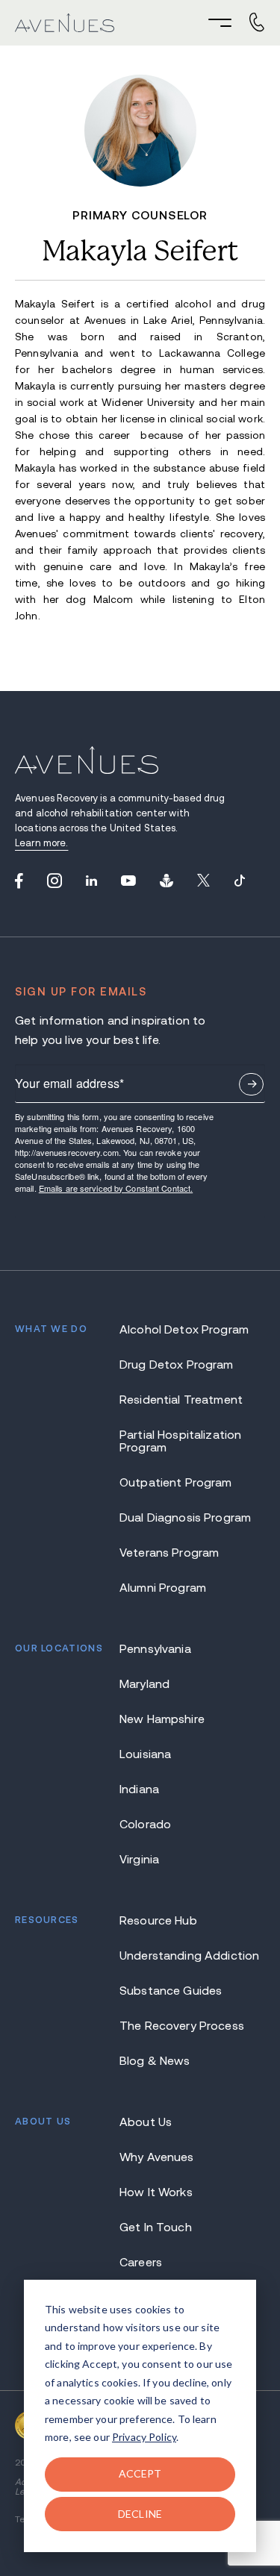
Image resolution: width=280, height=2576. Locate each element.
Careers (141, 2262)
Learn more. (41, 843)
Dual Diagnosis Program (185, 1517)
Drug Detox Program (177, 1364)
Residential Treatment (181, 1400)
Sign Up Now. (251, 1084)
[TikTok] (240, 881)
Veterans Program (169, 1553)
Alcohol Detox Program (184, 1329)
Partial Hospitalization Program (180, 1441)
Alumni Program (163, 1588)
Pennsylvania (155, 1649)
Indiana (139, 1789)
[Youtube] (128, 881)
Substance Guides (171, 1991)
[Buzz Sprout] (167, 881)
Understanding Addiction (189, 1956)
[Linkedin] (91, 881)
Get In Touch (156, 2227)
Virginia (139, 1859)
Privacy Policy (144, 2437)
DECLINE (140, 2514)
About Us (146, 2122)
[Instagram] (55, 881)
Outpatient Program (176, 1482)
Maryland (144, 1684)
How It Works (156, 2192)
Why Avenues (157, 2157)
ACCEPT (140, 2473)
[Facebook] (19, 881)
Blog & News (155, 2061)
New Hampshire (162, 1719)
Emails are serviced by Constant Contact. (116, 1188)
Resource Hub (158, 1920)
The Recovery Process (182, 2026)
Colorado (145, 1824)
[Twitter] (203, 881)
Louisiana (145, 1754)
